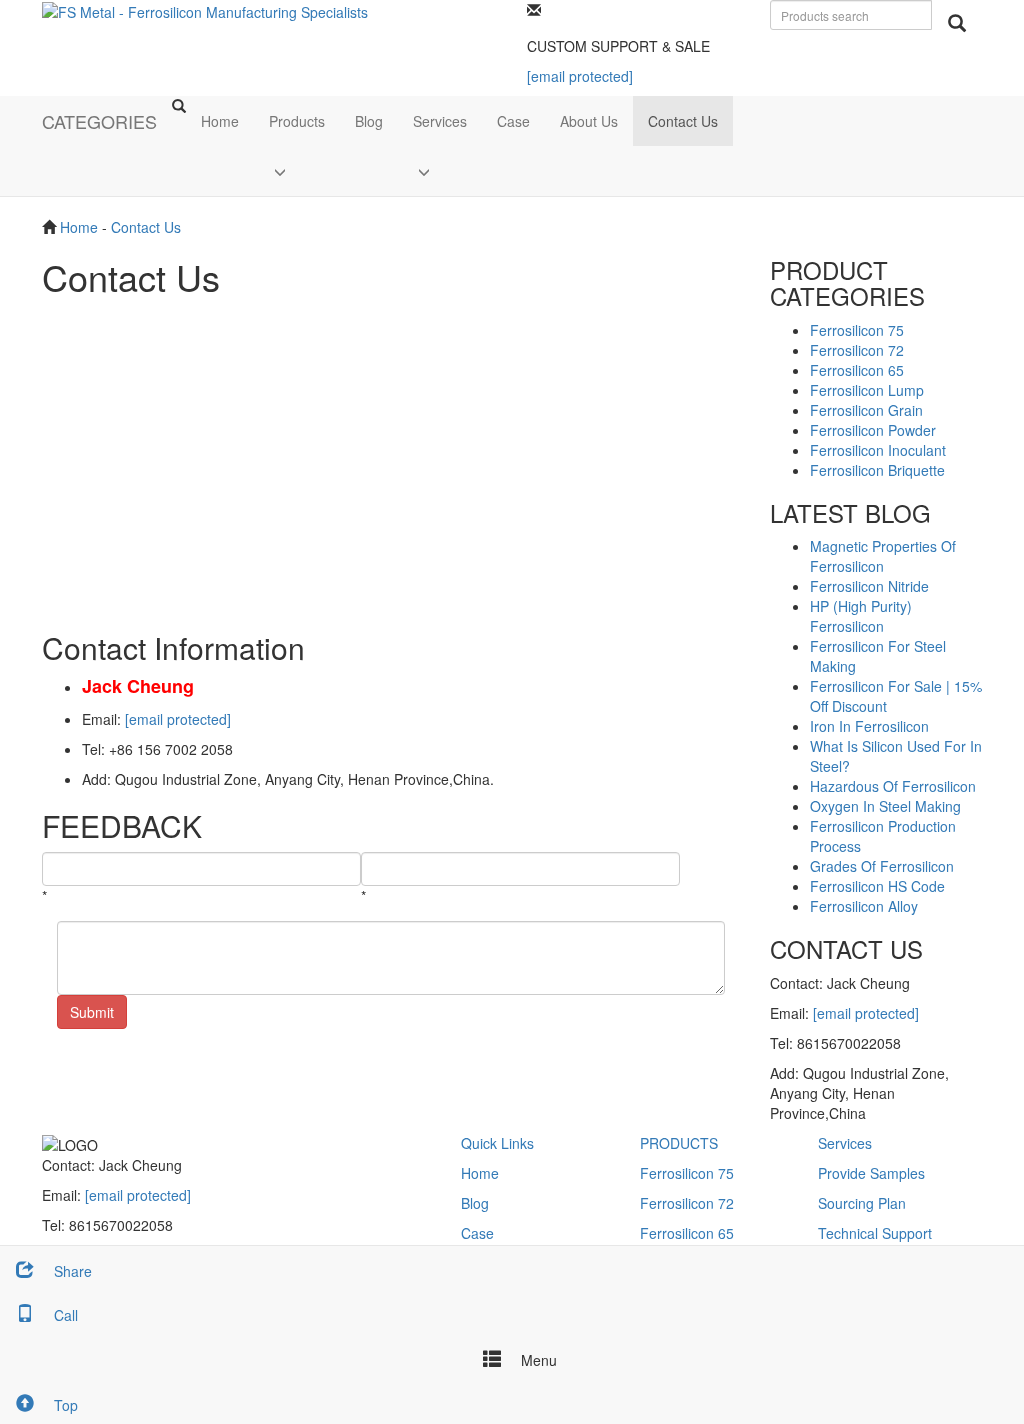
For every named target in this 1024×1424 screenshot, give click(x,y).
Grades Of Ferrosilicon (882, 866)
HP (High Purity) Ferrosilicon (861, 616)
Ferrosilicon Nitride (869, 586)
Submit (92, 1012)
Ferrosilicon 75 (857, 330)
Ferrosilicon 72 (857, 350)
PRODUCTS (679, 1143)
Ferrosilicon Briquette (877, 470)
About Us (589, 121)
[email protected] (178, 719)
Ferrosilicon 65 (857, 370)
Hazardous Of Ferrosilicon (893, 786)
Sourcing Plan (862, 1203)
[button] (297, 171)
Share (71, 1271)
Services (440, 121)
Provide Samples (871, 1173)
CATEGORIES (99, 121)
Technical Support (875, 1233)
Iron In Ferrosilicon (869, 726)
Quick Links (497, 1143)
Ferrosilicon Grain (866, 410)
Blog (369, 121)
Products (297, 121)
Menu (537, 1360)
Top (64, 1405)
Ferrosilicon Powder (873, 430)
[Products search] (957, 23)
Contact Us (683, 121)
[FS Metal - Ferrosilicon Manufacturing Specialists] (205, 10)
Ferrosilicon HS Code (877, 886)
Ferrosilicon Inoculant (878, 450)
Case (513, 121)
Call (64, 1315)
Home (220, 121)
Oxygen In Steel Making (885, 806)
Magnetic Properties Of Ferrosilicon (883, 556)
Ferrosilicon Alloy (864, 906)
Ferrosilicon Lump (867, 390)
